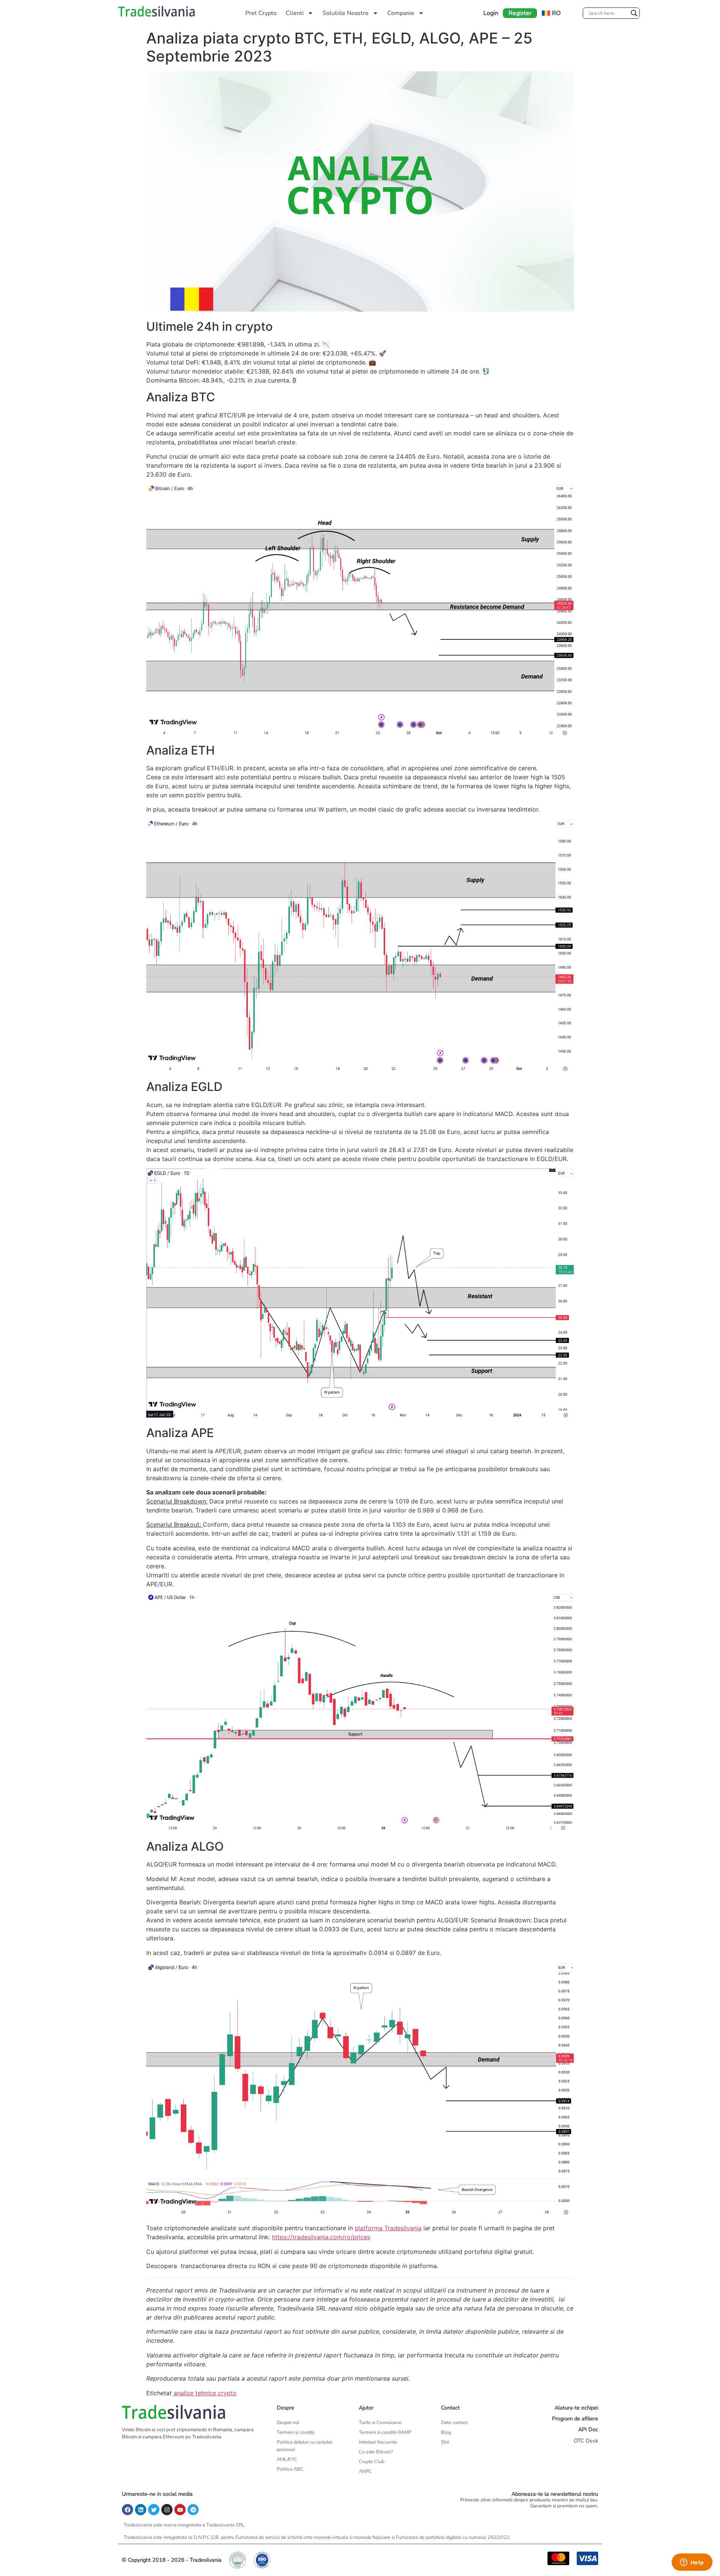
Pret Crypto (261, 13)
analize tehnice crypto (205, 2393)
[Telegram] (193, 2510)
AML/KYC (287, 2459)
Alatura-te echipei (576, 2408)
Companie (401, 13)
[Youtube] (180, 2510)
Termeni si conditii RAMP (385, 2432)
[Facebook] (127, 2510)
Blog (446, 2432)
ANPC (365, 2471)
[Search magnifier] (634, 13)
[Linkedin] (141, 2510)
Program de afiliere (575, 2418)
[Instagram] (167, 2510)
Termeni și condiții (296, 2432)
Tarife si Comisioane (380, 2423)
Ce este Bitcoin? (376, 2452)
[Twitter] (154, 2510)
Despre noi (288, 2423)
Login (491, 13)
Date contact (454, 2423)
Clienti (295, 13)
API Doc (588, 2429)
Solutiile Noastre (346, 13)
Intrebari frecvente (378, 2442)
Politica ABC (290, 2469)
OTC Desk (586, 2441)
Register (520, 13)
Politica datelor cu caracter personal (305, 2446)
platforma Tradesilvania (388, 2228)
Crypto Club (372, 2462)
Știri (445, 2442)
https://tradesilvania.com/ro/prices (321, 2237)
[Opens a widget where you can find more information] (692, 2563)
